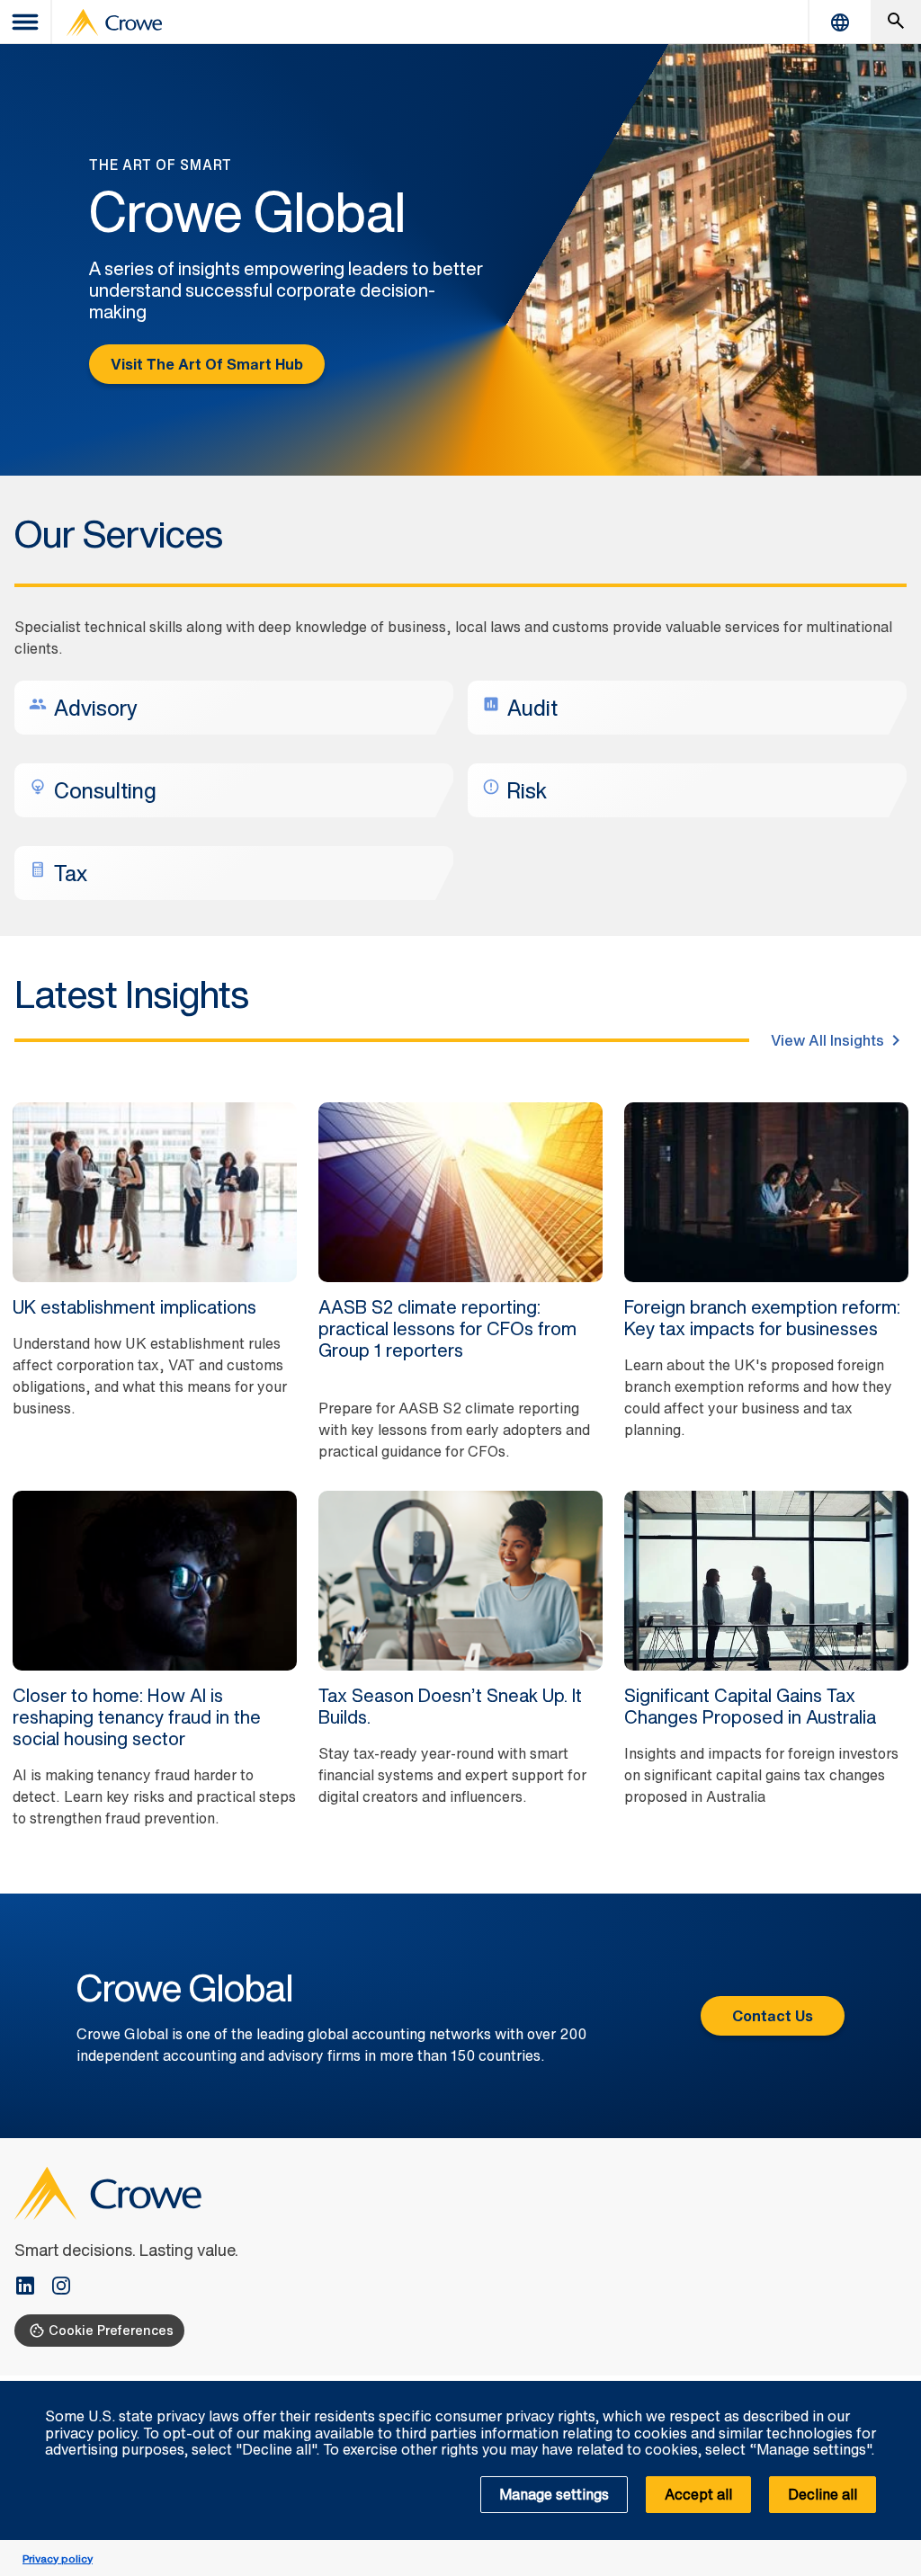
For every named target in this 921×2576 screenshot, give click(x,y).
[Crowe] (114, 22)
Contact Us (773, 2016)
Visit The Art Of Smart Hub (207, 364)
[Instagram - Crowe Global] (61, 2287)
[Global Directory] (840, 22)
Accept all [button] (698, 2494)
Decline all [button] (823, 2494)
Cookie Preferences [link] (111, 2330)
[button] (898, 2391)
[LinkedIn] (32, 2287)
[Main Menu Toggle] (26, 22)
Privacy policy (58, 2558)
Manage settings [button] (554, 2494)
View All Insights (827, 1040)
